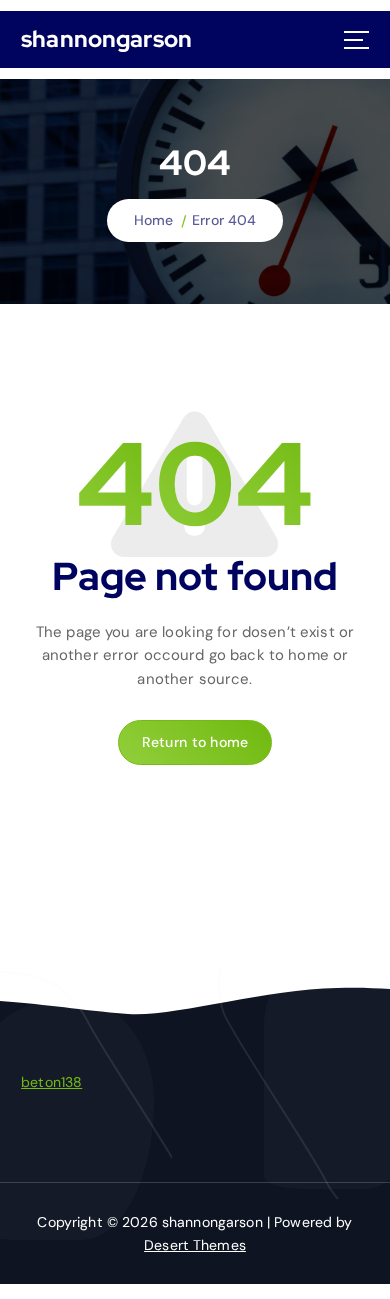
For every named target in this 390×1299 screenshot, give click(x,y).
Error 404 (224, 220)
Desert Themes (195, 1245)
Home (154, 220)
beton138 (51, 1082)
